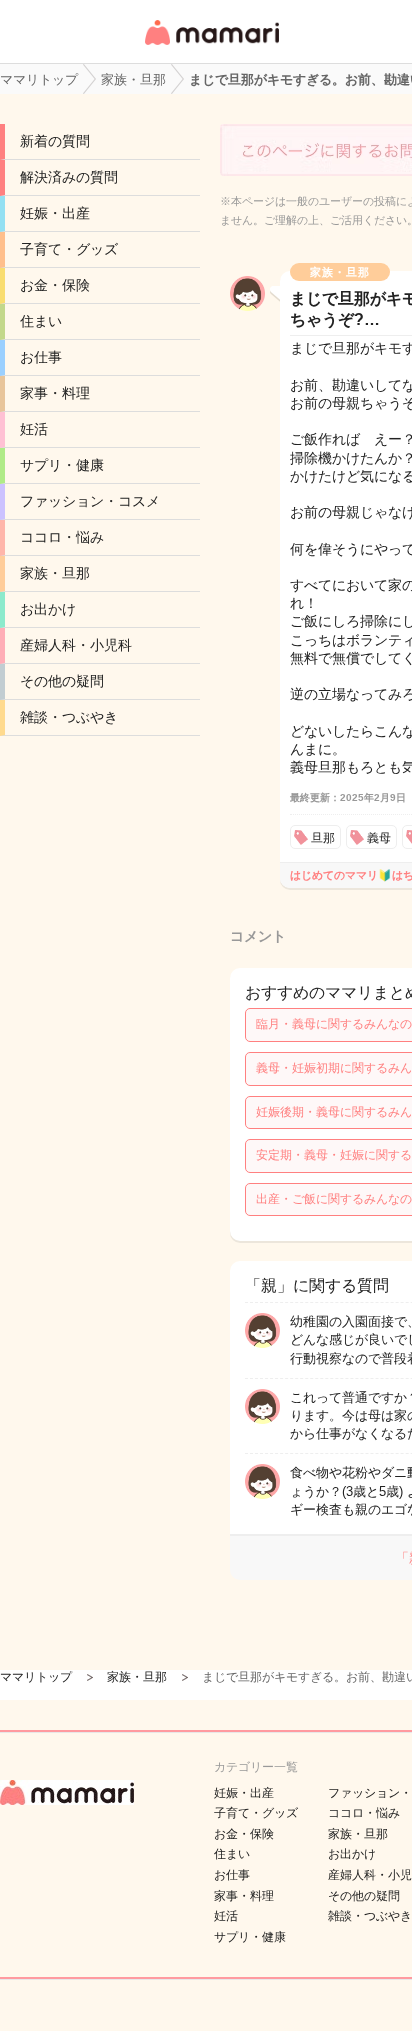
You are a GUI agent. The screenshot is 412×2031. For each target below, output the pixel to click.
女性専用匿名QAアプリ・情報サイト (211, 46)
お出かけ (48, 609)
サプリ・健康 (62, 465)
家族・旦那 (55, 573)
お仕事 (41, 357)
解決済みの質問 (69, 177)
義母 (379, 838)
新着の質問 (55, 141)
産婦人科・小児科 (76, 645)
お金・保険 (55, 285)
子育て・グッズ (69, 249)
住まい (41, 321)
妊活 (34, 429)
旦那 (323, 838)
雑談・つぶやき (69, 717)
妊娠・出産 (55, 213)
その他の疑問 (62, 681)
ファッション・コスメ (90, 501)
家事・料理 (55, 393)
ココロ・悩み (62, 537)
